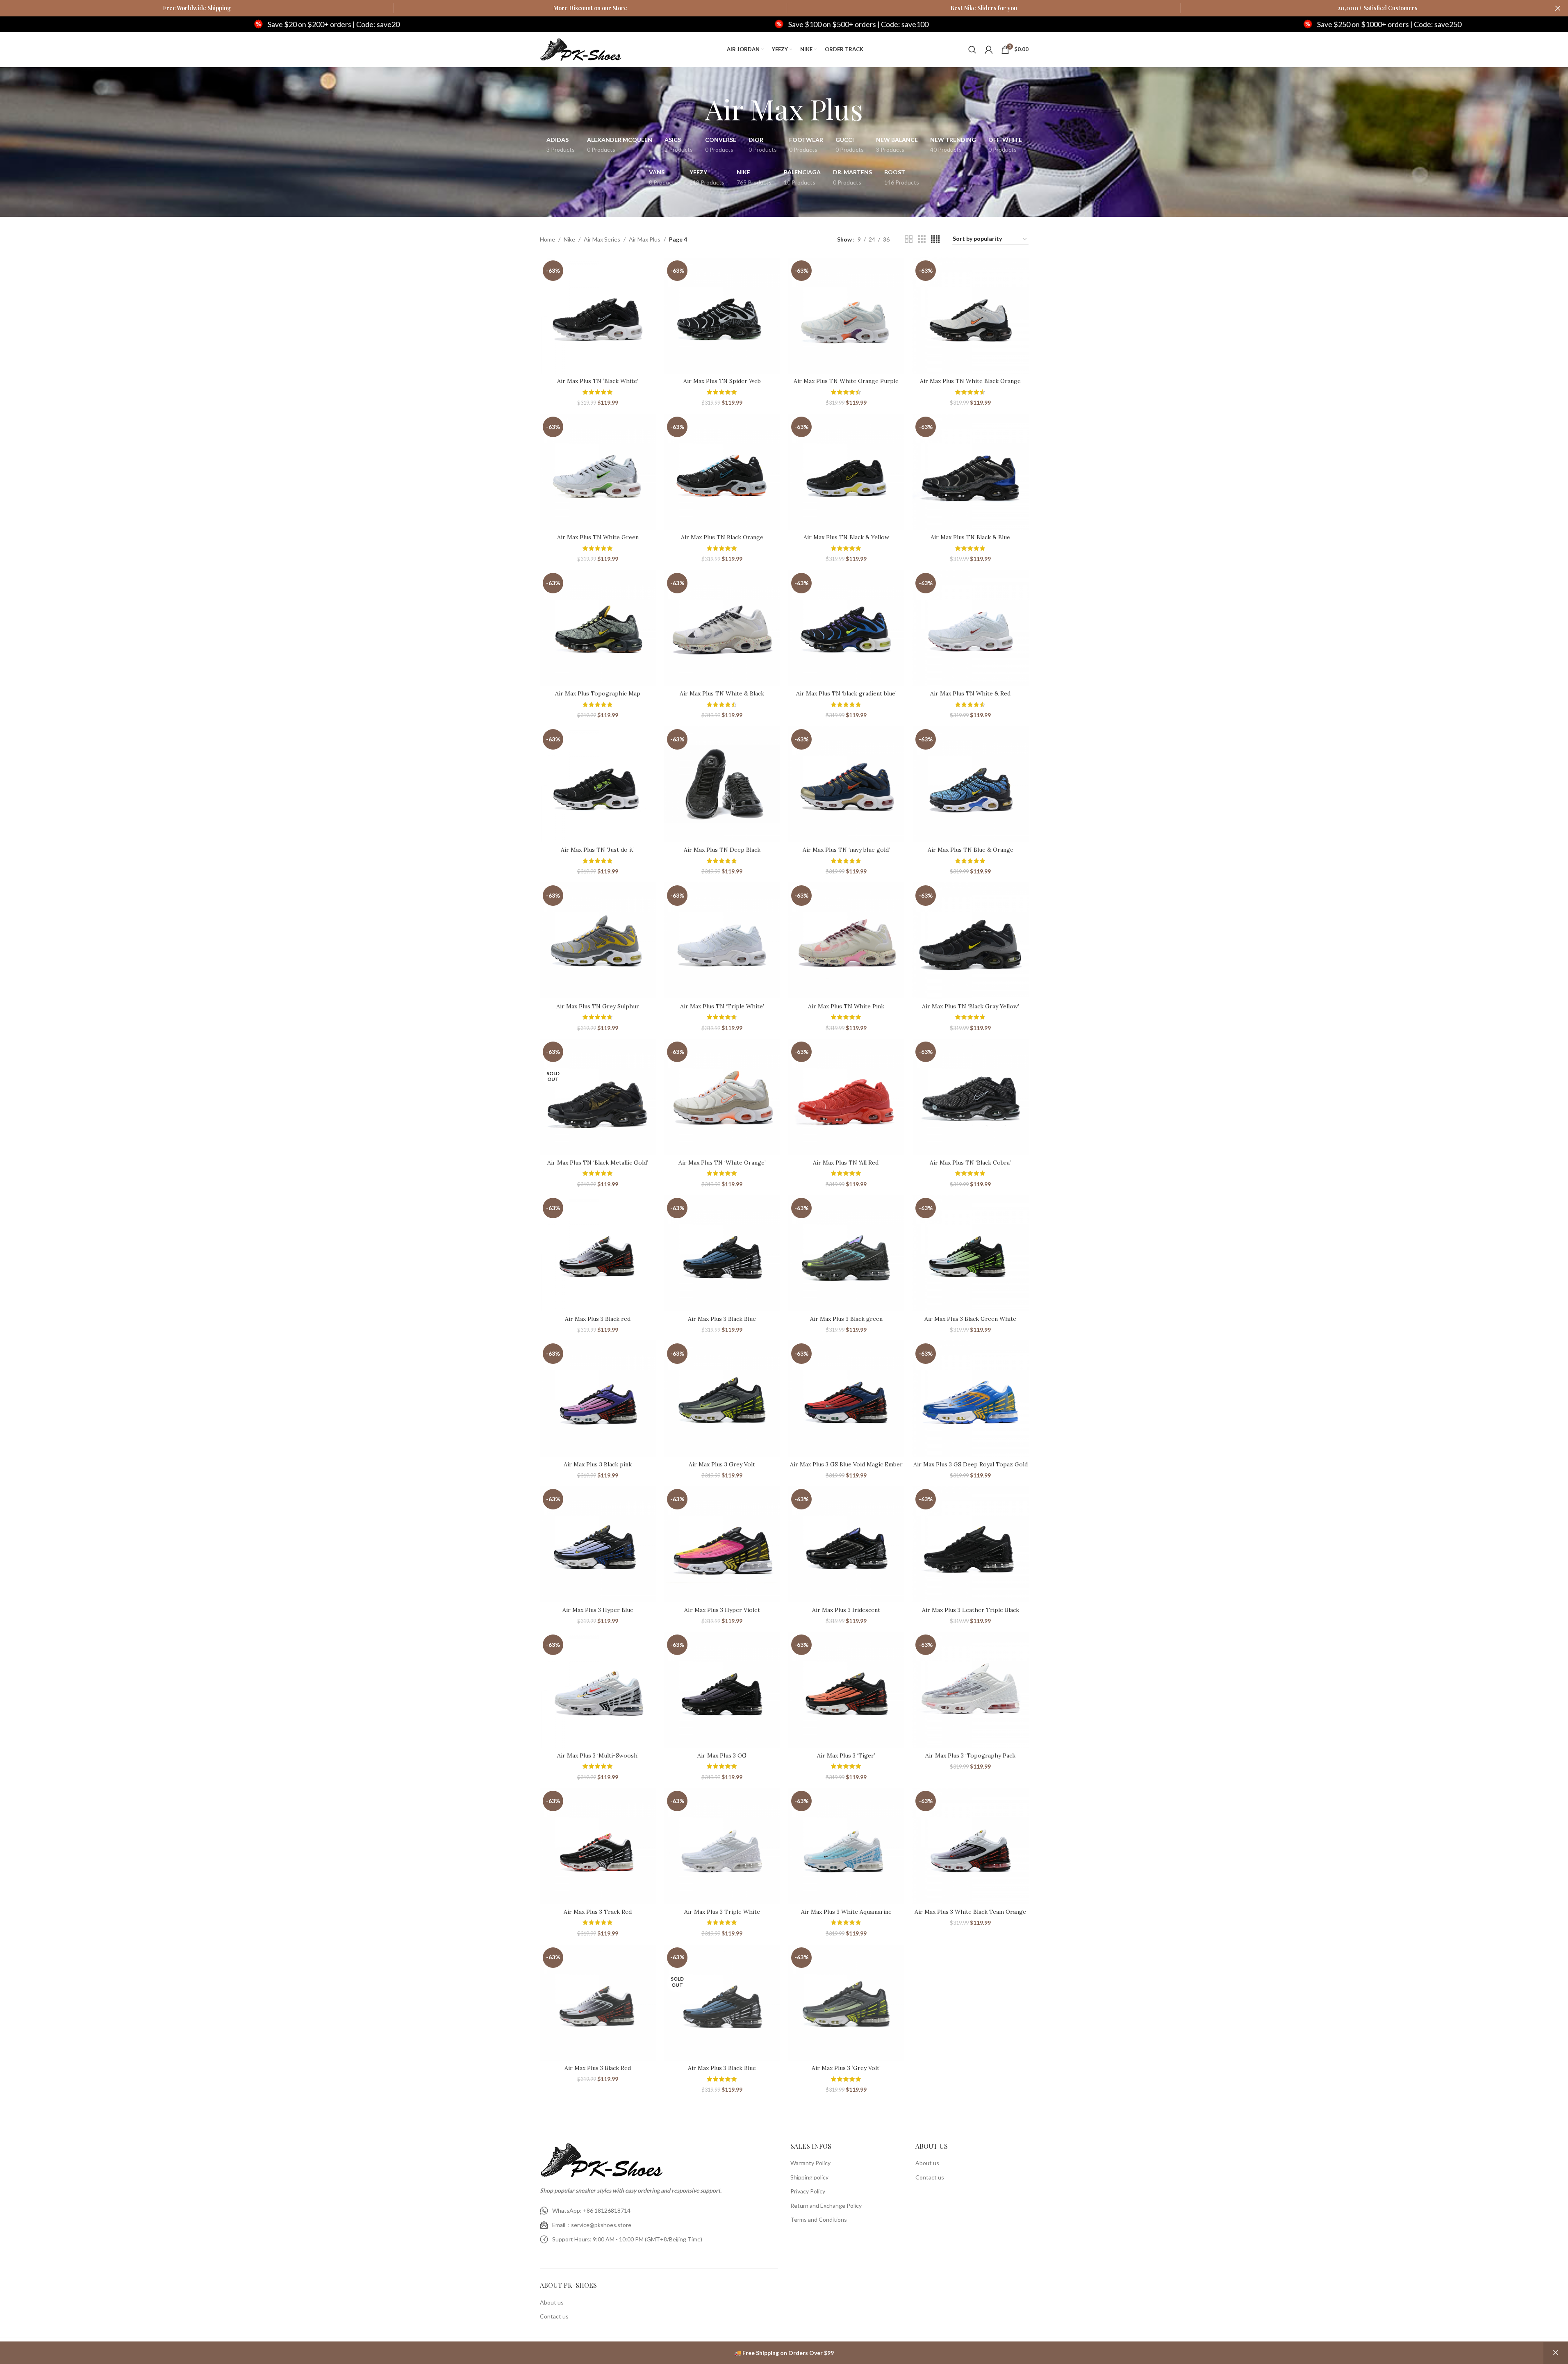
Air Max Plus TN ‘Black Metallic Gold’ (598, 1163)
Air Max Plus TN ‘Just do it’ (598, 850)
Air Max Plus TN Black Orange (722, 537)
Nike (569, 239)
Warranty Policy (810, 2163)
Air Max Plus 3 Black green (846, 1319)
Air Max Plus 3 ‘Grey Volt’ (846, 2068)
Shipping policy (809, 2177)
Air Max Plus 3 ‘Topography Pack (970, 1755)
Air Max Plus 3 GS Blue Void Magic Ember (846, 1464)
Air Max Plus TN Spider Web (722, 381)
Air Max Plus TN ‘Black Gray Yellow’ (971, 1006)
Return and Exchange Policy (826, 2206)
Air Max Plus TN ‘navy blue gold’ (846, 850)
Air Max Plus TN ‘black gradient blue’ (846, 693)
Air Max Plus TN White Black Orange (970, 381)
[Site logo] (581, 49)
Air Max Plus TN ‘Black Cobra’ (970, 1163)
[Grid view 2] (909, 239)
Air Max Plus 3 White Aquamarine (846, 1912)
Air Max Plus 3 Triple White (722, 1912)
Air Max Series (602, 239)
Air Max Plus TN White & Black (722, 693)
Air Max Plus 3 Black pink (598, 1464)
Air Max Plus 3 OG (722, 1755)
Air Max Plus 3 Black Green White (970, 1319)
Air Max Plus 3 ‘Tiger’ (846, 1755)
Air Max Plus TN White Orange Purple (846, 381)
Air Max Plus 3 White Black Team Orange (970, 1912)
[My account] (989, 50)
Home (547, 239)
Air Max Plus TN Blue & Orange (971, 850)
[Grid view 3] (922, 239)
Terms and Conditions (819, 2219)
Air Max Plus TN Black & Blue (970, 537)
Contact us (554, 2316)
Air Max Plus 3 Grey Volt (722, 1464)
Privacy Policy (808, 2191)
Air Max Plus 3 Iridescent (846, 1610)
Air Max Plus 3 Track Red (598, 1912)
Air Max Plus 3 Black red (598, 1319)
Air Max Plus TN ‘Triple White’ (722, 1006)
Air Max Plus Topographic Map (598, 693)
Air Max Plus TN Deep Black (722, 850)
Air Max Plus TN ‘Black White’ (598, 381)
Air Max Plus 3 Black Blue (722, 1319)
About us (552, 2302)
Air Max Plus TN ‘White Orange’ (722, 1163)
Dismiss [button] (1556, 2353)
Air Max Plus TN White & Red (970, 693)
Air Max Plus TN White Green (598, 537)
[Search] (972, 50)
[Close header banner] (1558, 8)
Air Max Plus (645, 239)
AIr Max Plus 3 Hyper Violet (722, 1610)
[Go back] (695, 109)
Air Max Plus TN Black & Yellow (846, 537)
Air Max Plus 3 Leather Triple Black (971, 1610)
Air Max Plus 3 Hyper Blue (598, 1610)
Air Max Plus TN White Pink (846, 1006)
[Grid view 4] (935, 239)
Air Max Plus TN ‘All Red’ (846, 1163)
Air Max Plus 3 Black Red (598, 2068)
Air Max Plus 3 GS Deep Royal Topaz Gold (971, 1464)
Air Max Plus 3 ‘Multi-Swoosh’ (598, 1755)
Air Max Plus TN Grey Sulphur (598, 1006)
